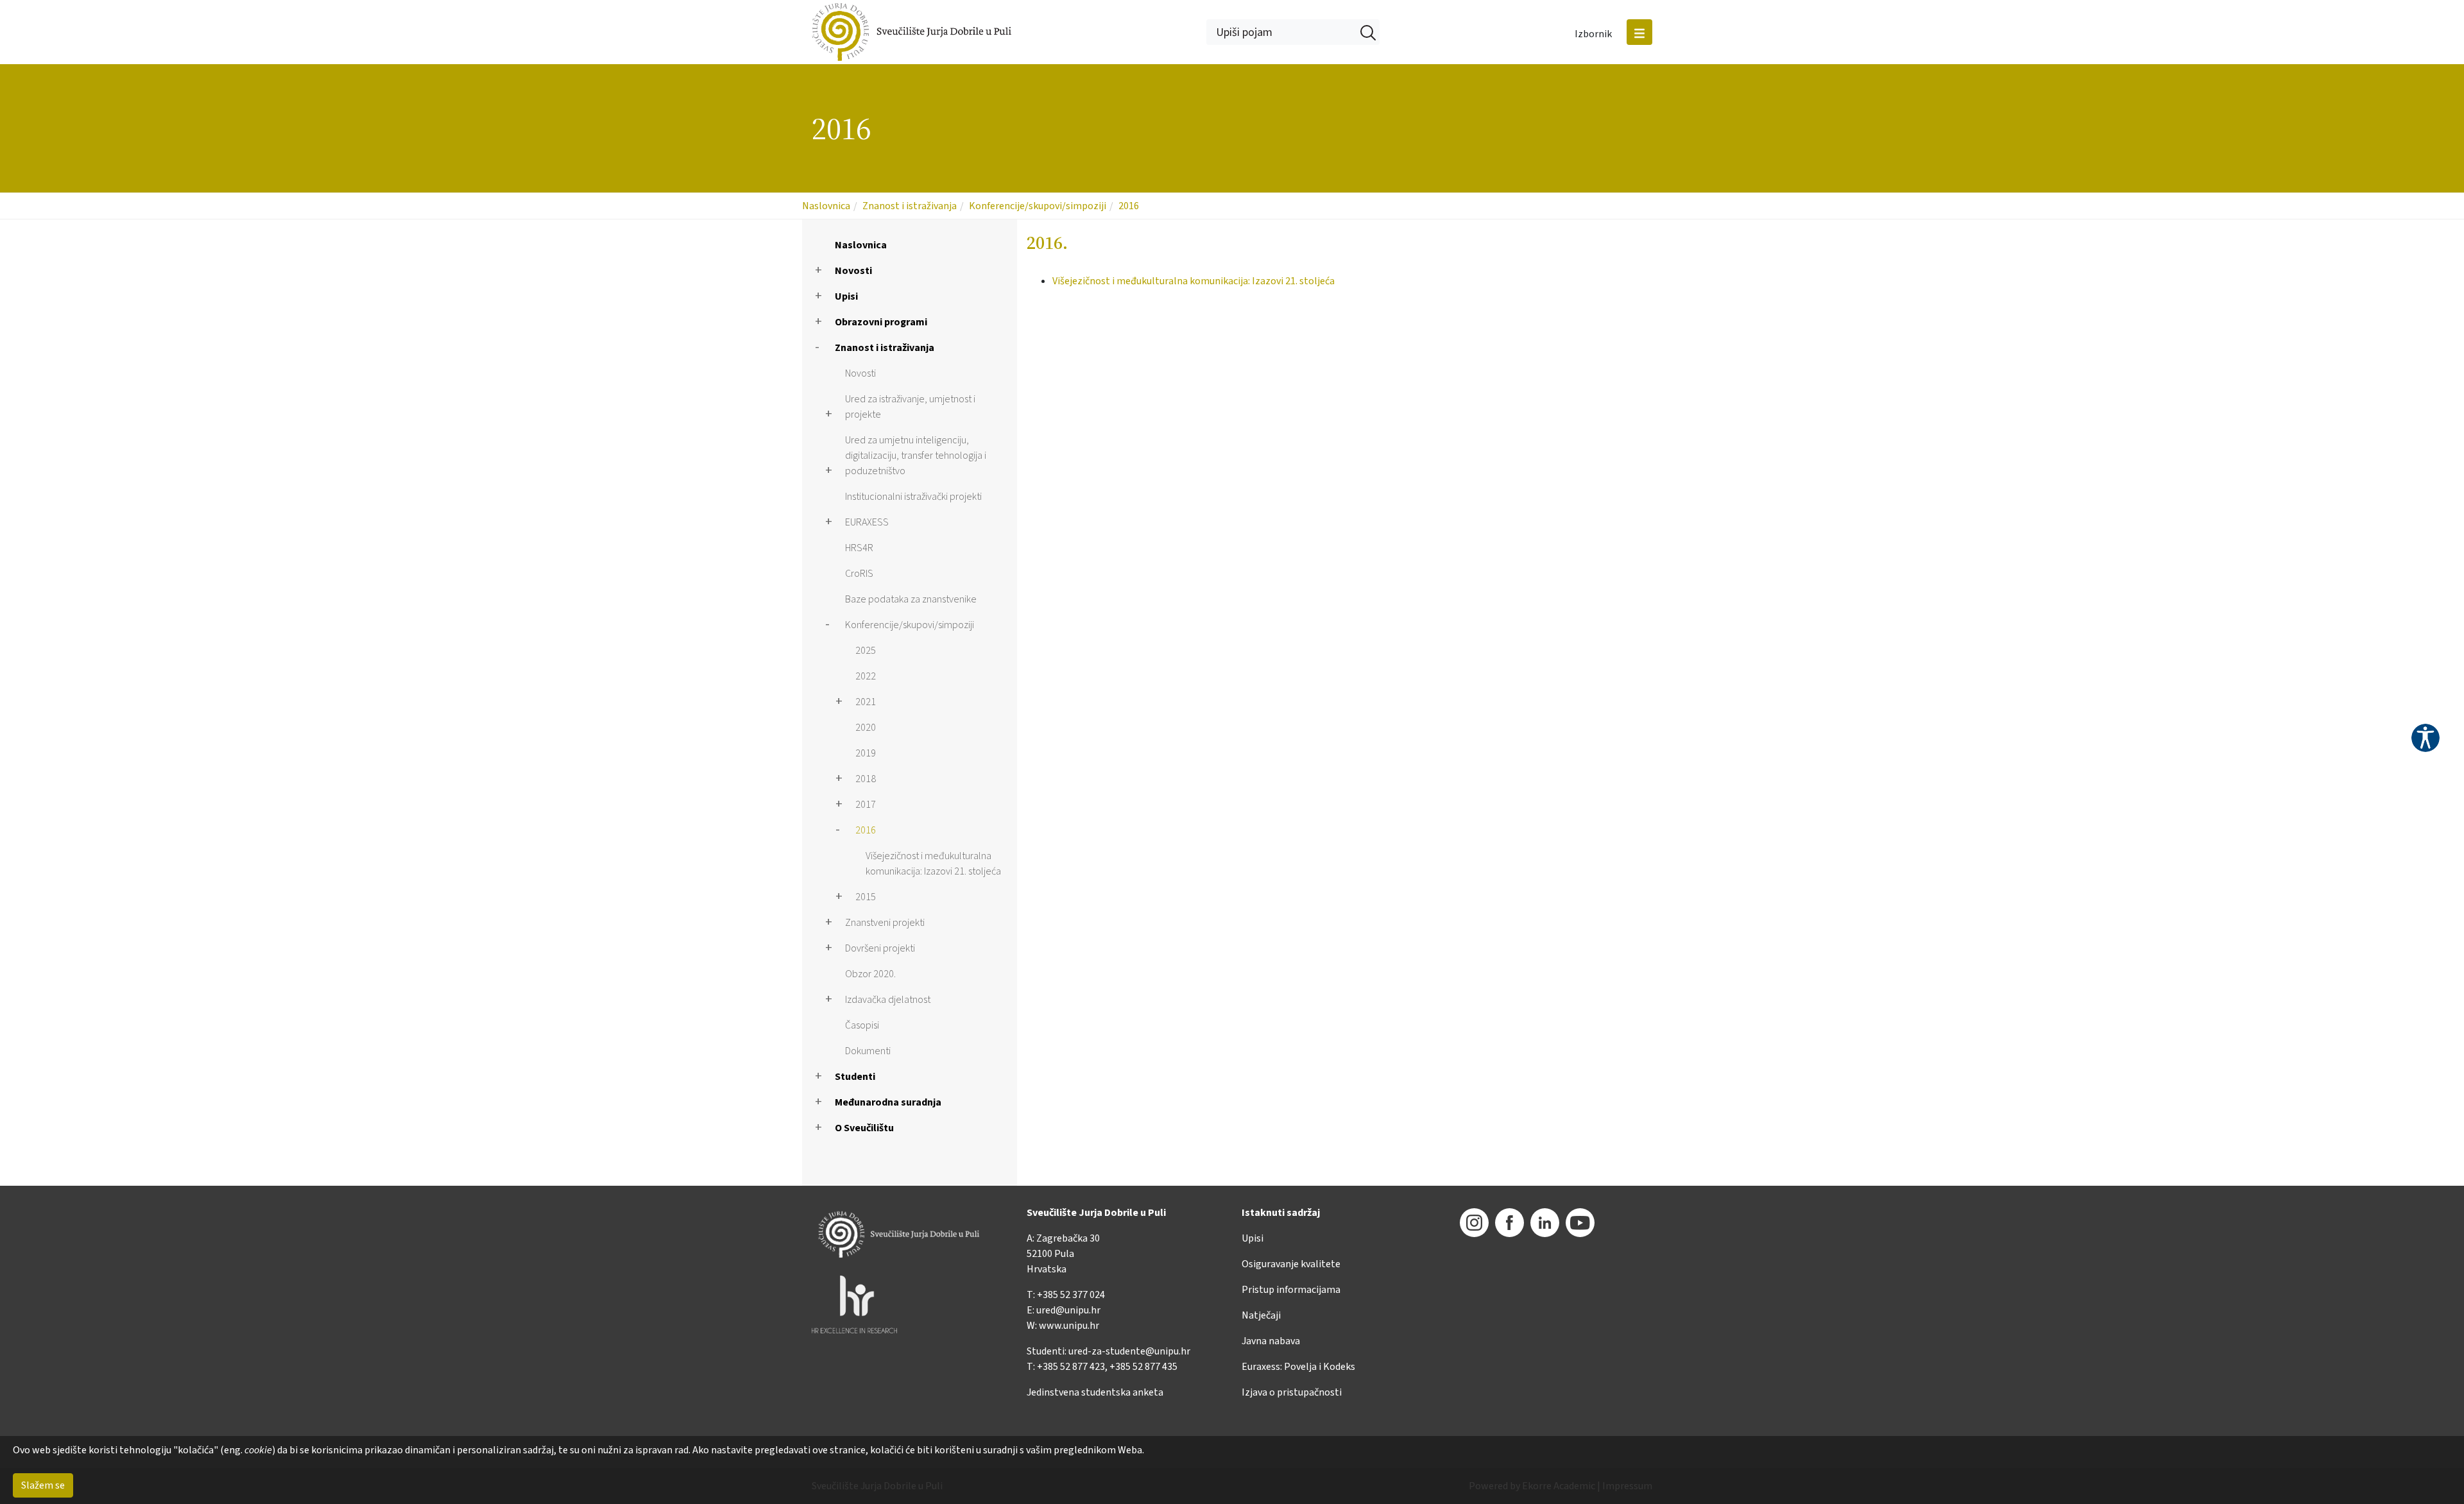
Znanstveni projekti (885, 923)
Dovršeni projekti (880, 948)
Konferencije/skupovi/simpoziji (1038, 206)
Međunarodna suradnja (888, 1102)
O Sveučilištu (864, 1128)
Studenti (855, 1077)
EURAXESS (867, 522)
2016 (1129, 206)
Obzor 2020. (870, 974)
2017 (866, 805)
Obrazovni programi (881, 322)
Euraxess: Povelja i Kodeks (1298, 1367)
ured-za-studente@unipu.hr (1129, 1351)
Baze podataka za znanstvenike (911, 599)
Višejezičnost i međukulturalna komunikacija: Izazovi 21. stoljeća (933, 864)
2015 (866, 897)
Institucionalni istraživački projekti (913, 497)
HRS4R (859, 548)
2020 (866, 728)
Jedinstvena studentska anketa (1095, 1392)
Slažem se (43, 1485)
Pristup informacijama (1291, 1290)
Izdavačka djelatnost (888, 1000)
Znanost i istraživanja (910, 206)
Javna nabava (1271, 1341)
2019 (866, 753)
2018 (866, 779)
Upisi (846, 296)
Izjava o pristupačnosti (1292, 1392)
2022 (866, 676)
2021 (866, 702)
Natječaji (1261, 1315)
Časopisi (862, 1025)
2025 (866, 651)
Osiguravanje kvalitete (1291, 1264)
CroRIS (859, 574)
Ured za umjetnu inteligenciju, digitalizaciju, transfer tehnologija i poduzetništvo (916, 456)
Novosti (853, 271)
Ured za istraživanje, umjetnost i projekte (910, 407)
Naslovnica (826, 206)
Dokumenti (868, 1051)
